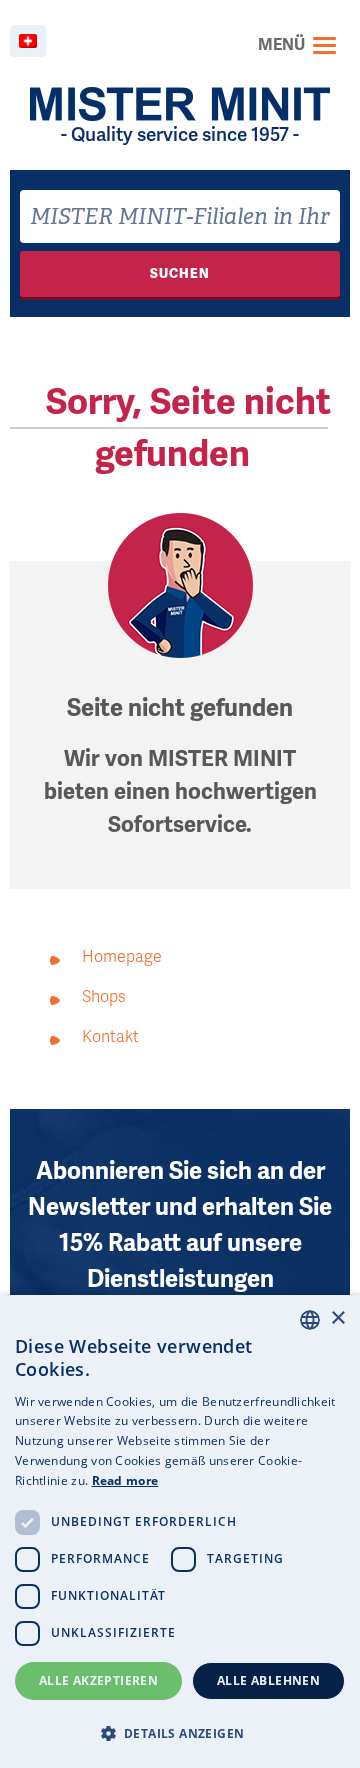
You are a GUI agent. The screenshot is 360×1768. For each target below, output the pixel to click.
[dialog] (180, 1531)
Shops (104, 997)
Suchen (180, 273)
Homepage (122, 957)
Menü (281, 45)
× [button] (337, 1318)
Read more (125, 1480)
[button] (180, 1733)
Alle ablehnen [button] (268, 1680)
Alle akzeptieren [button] (98, 1680)
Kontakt (110, 1037)
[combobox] (180, 216)
